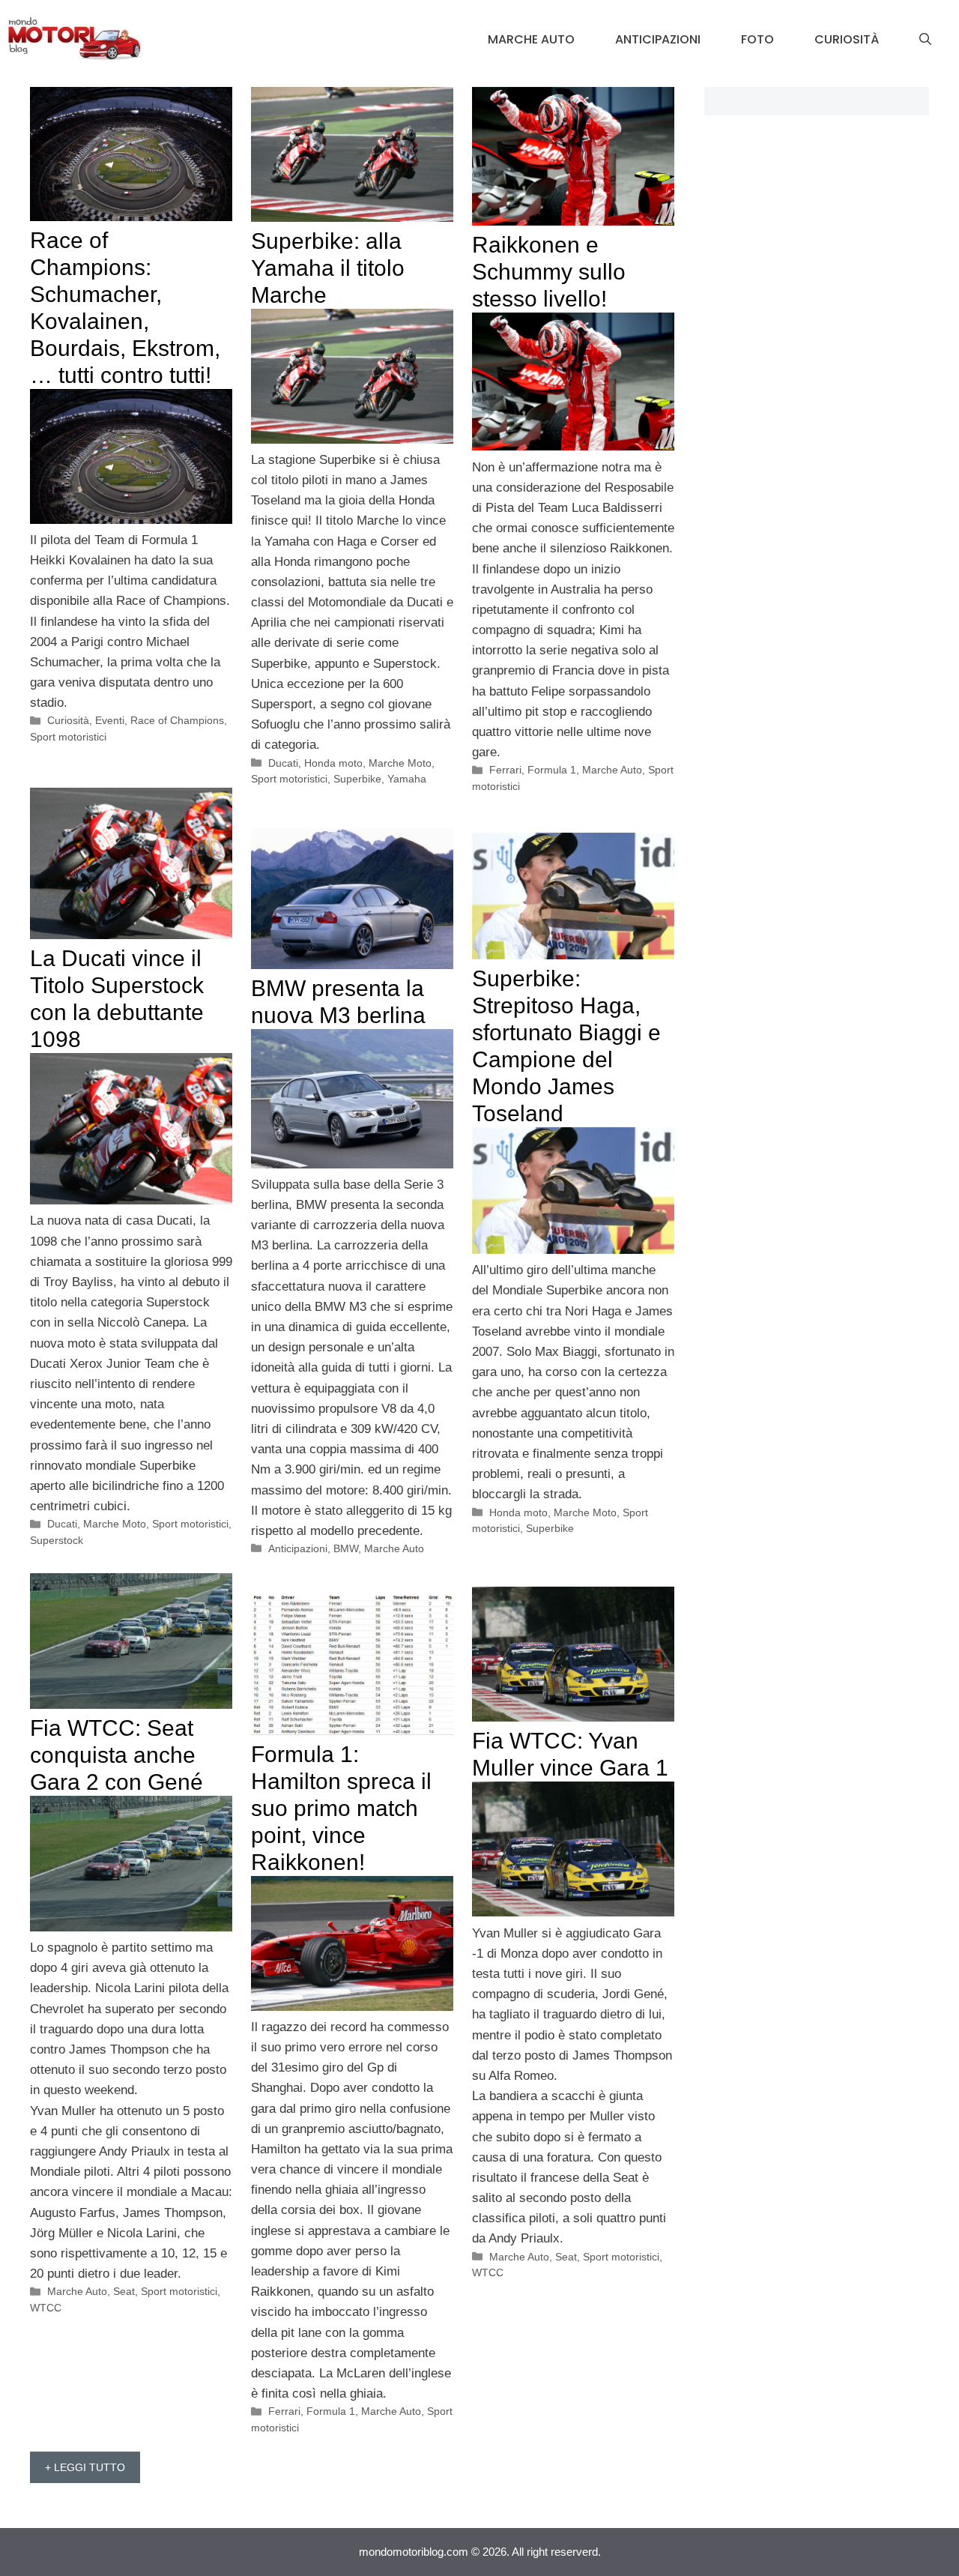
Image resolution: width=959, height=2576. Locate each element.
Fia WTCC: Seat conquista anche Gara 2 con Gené (117, 1755)
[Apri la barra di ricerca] (925, 40)
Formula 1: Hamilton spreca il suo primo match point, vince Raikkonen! (341, 1808)
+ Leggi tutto (85, 2467)
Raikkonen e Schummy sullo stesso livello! (549, 272)
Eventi (110, 720)
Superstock (57, 1540)
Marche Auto (531, 39)
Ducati (283, 763)
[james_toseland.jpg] (573, 1250)
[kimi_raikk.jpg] (352, 2007)
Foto (757, 39)
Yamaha (407, 779)
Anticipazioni (658, 39)
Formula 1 (552, 770)
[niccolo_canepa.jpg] (131, 1200)
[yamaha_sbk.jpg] (352, 440)
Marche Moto (400, 763)
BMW (346, 1548)
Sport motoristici (68, 737)
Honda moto (333, 763)
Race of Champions (177, 720)
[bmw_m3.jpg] (352, 1164)
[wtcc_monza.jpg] (131, 1927)
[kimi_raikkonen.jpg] (573, 446)
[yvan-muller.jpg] (573, 1912)
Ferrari (505, 770)
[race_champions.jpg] (131, 520)
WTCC (46, 2308)
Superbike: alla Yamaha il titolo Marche (328, 268)
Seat (124, 2291)
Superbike (357, 779)
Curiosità (847, 39)
